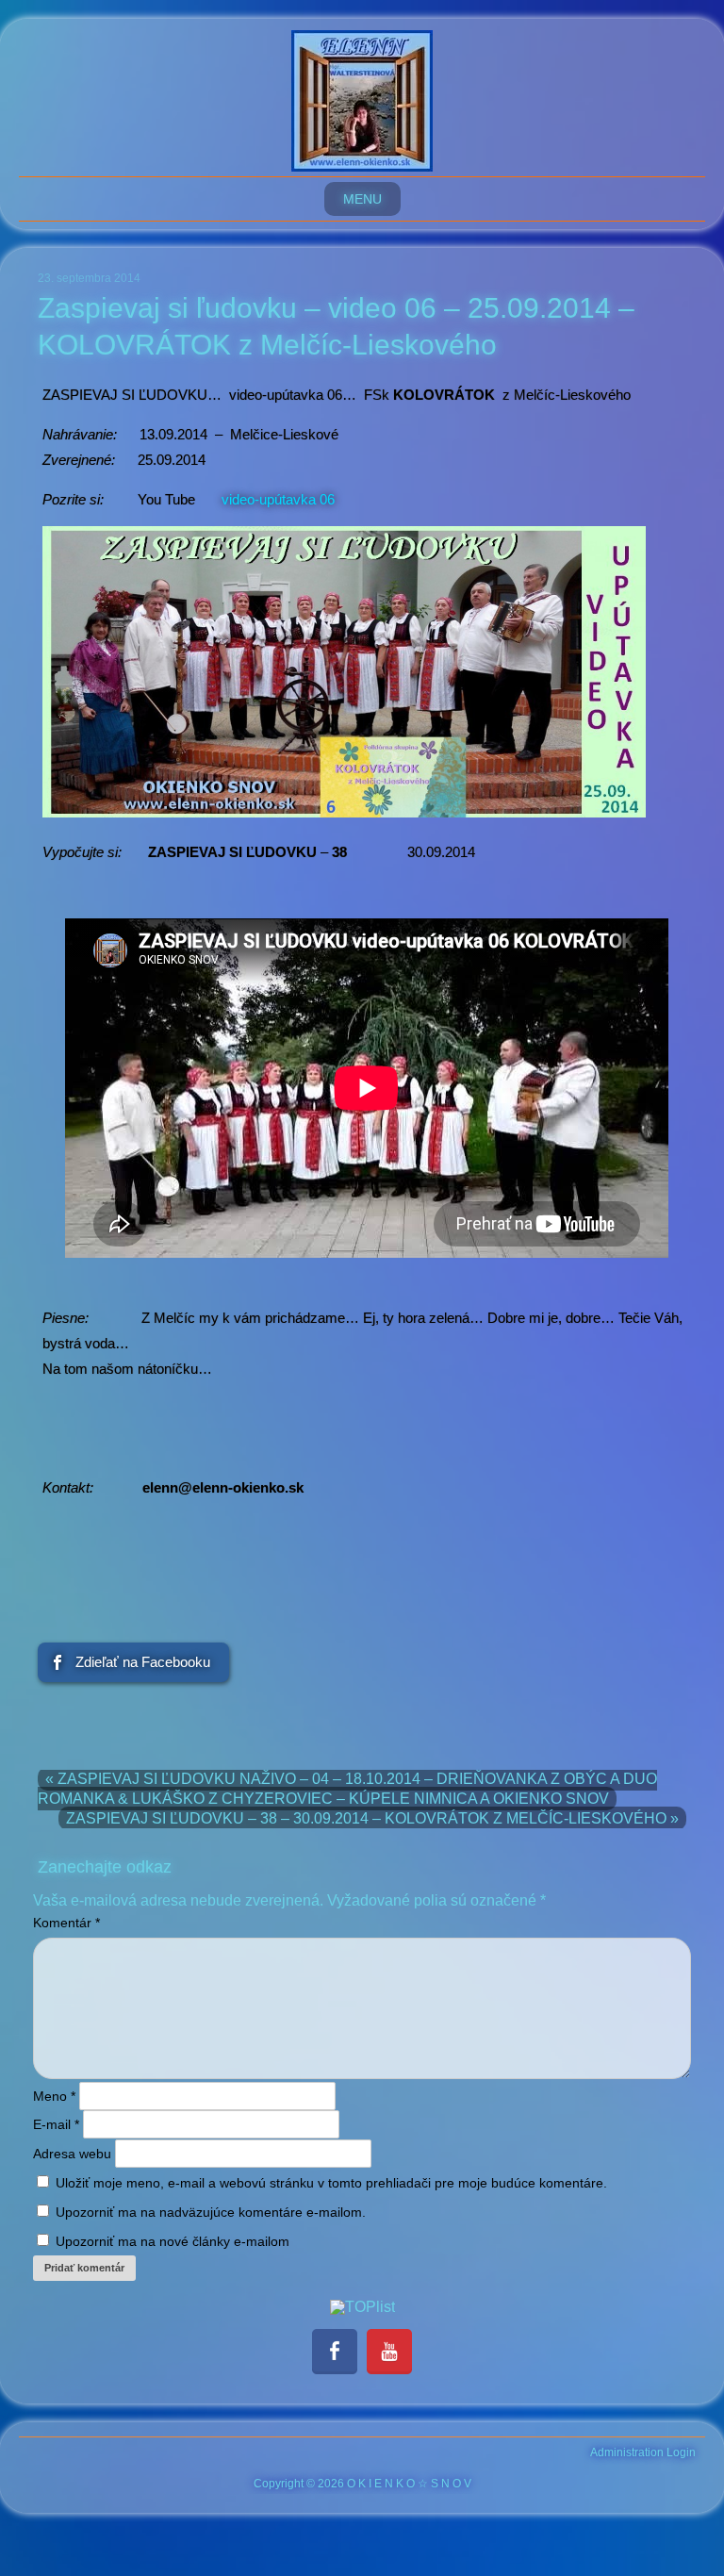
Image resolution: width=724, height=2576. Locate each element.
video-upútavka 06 (278, 499)
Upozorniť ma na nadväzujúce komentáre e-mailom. (211, 2212)
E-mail (56, 2124)
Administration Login (643, 2452)
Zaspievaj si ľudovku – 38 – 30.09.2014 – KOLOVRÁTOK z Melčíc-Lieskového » (372, 1818)
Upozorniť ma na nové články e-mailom (173, 2241)
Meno (54, 2096)
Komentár (66, 1923)
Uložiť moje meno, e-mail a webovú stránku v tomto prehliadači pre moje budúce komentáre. (331, 2183)
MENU (362, 199)
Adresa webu (72, 2154)
